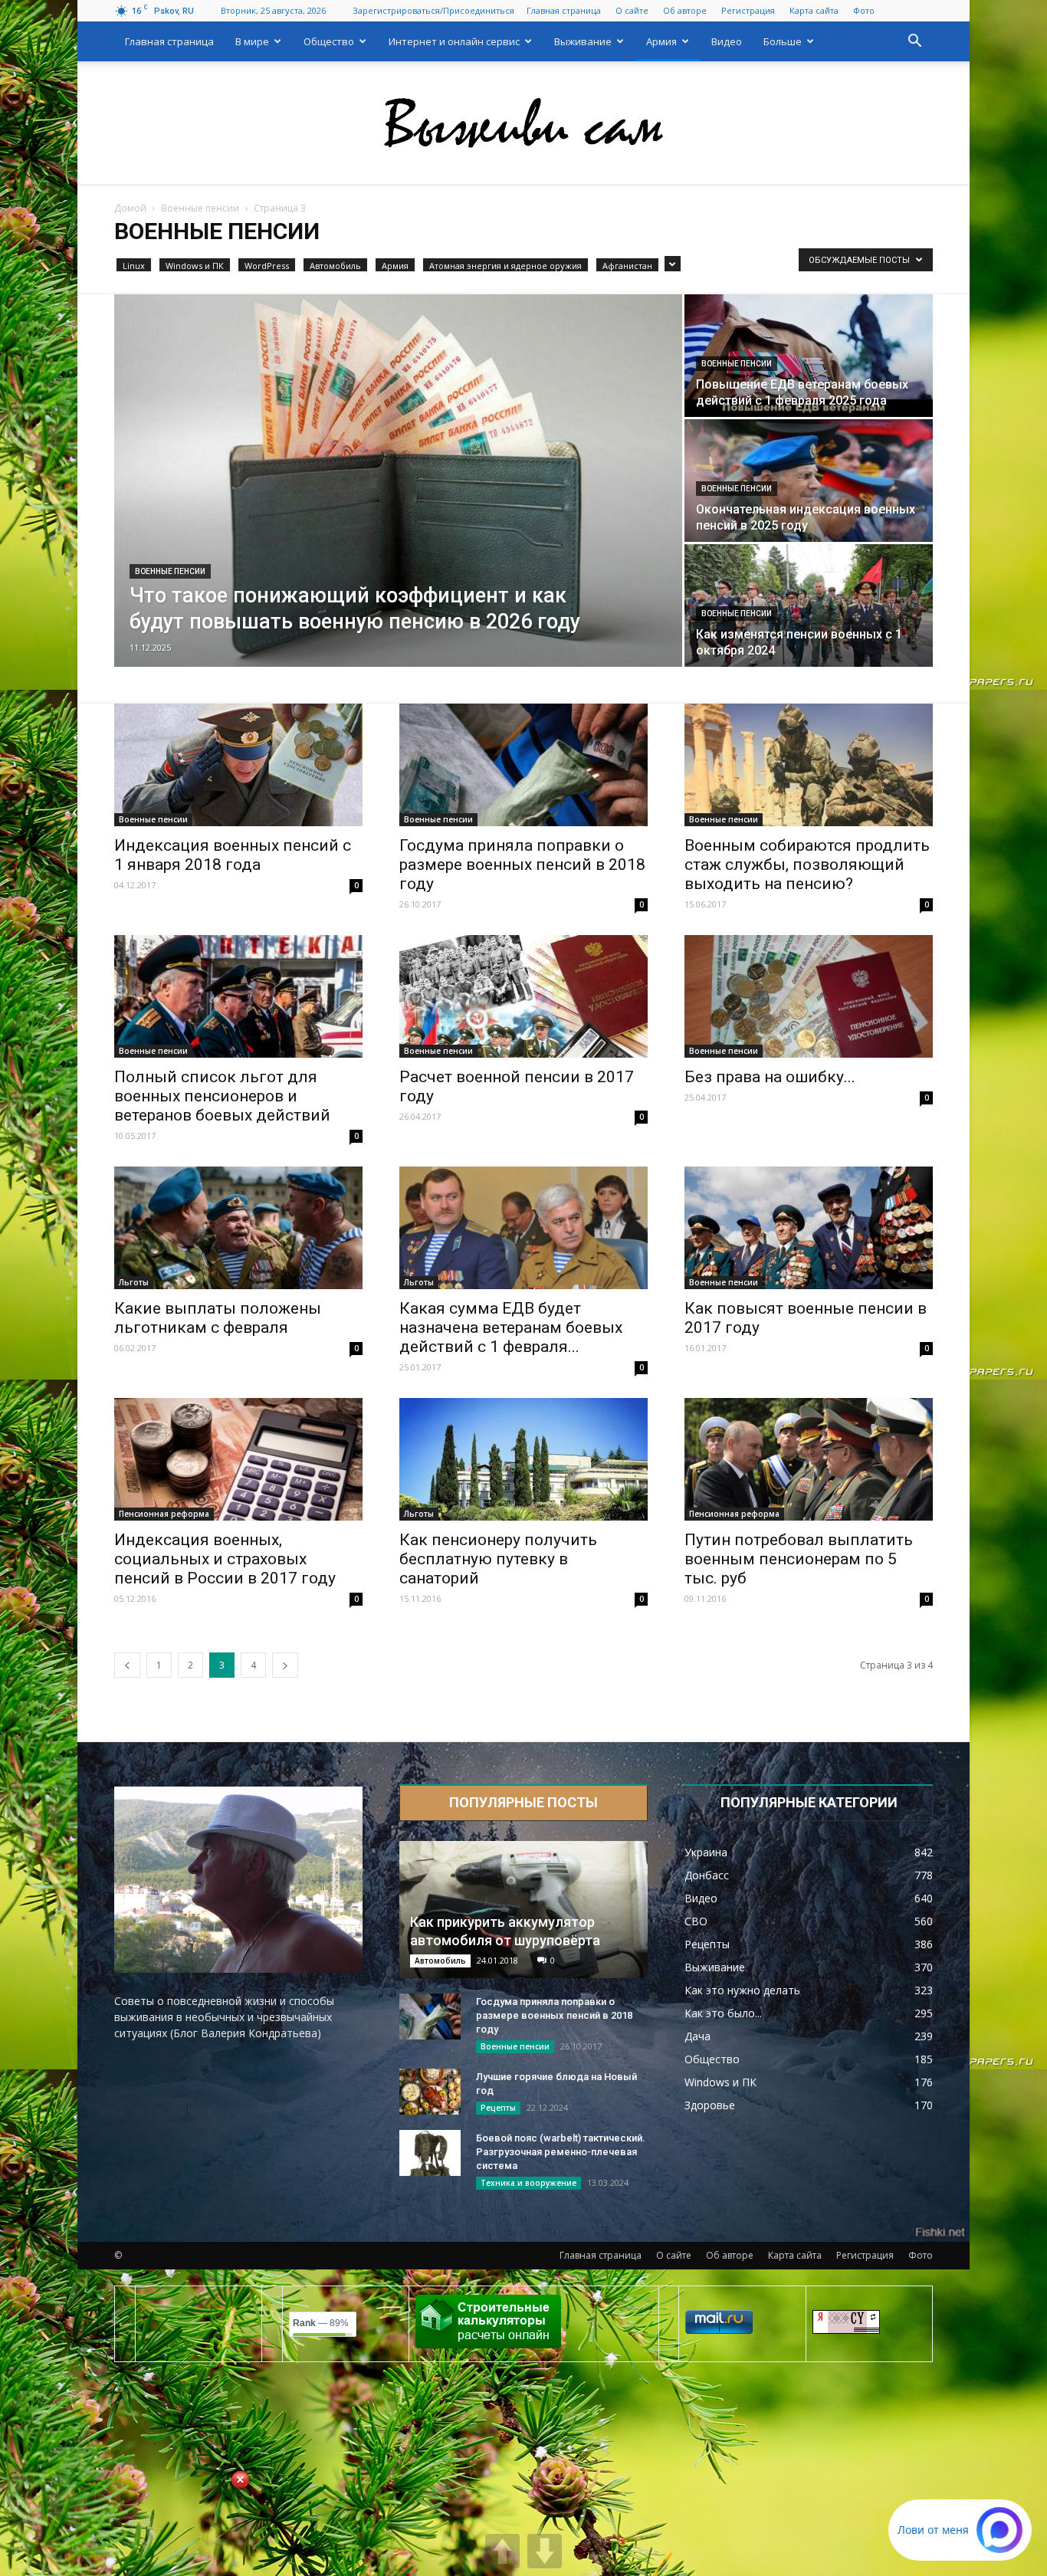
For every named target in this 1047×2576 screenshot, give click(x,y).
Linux (134, 266)
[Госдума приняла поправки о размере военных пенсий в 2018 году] (523, 765)
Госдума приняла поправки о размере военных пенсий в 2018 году (522, 865)
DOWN (545, 2551)
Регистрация (748, 10)
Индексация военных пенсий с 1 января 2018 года (233, 855)
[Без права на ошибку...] (809, 996)
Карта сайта (814, 10)
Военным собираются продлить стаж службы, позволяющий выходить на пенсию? (807, 865)
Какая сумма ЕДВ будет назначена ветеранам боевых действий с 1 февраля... (511, 1327)
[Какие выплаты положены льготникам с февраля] (238, 1228)
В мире (252, 41)
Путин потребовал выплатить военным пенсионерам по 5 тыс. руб (799, 1559)
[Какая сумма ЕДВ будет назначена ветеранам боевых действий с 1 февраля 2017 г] (523, 1228)
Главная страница (564, 10)
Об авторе (685, 10)
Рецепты (498, 2108)
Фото (864, 10)
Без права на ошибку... (770, 1077)
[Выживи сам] (523, 123)
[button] (914, 43)
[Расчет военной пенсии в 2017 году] (523, 996)
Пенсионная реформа (164, 1514)
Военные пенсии (200, 208)
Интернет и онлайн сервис (454, 41)
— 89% (321, 2323)
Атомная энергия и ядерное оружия (505, 266)
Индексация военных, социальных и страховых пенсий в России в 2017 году (225, 1559)
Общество (329, 41)
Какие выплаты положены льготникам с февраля (218, 1318)
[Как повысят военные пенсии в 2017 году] (809, 1228)
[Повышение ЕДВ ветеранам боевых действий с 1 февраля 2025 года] (809, 356)
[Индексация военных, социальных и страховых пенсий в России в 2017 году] (238, 1459)
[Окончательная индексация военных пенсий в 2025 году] (809, 481)
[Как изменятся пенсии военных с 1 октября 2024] (809, 605)
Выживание (583, 41)
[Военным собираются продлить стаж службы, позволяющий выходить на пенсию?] (809, 765)
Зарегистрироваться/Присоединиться (433, 10)
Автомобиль (335, 266)
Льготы (134, 1282)
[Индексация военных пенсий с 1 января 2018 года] (238, 765)
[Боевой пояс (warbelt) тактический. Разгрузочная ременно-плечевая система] (430, 2153)
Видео (727, 41)
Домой (130, 208)
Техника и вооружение (528, 2183)
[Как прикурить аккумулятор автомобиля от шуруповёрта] (523, 1910)
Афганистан (627, 266)
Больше (783, 41)
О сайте (632, 10)
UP (502, 2551)
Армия (661, 41)
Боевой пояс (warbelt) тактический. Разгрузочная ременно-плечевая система (561, 2152)
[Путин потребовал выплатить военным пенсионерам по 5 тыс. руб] (809, 1459)
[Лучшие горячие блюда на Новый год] (430, 2092)
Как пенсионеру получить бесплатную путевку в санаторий (498, 1559)
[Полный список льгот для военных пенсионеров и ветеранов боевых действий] (238, 996)
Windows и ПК (195, 266)
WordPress (267, 266)
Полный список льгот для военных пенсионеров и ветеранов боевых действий (222, 1096)
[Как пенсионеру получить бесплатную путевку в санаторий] (523, 1459)
